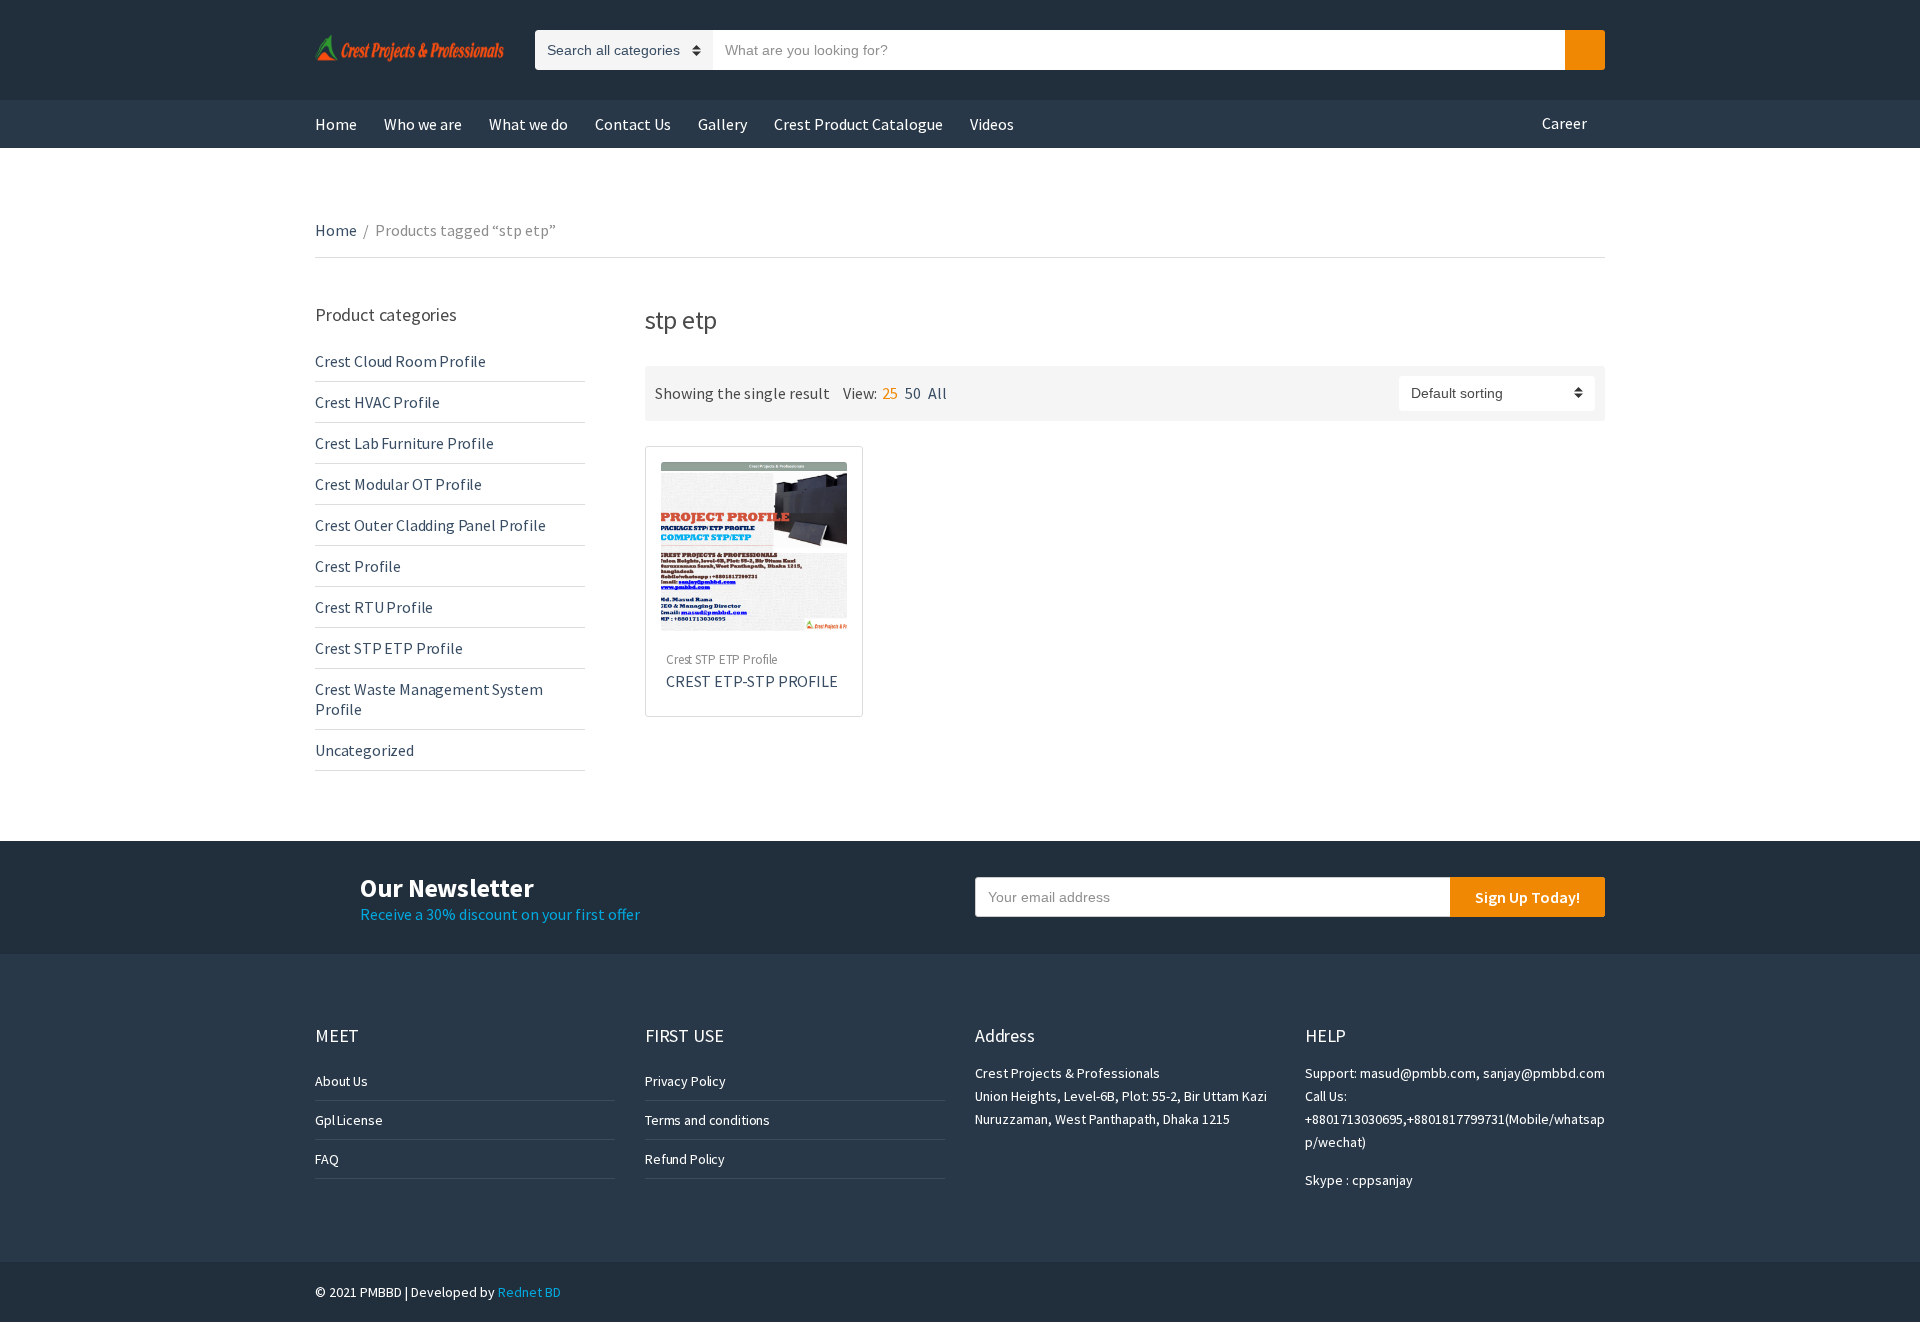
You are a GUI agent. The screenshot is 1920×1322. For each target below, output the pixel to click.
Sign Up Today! (1527, 897)
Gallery (722, 124)
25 (890, 393)
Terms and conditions (707, 1120)
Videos (992, 124)
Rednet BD (529, 1292)
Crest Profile (358, 566)
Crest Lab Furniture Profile (404, 443)
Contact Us (633, 124)
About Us (341, 1081)
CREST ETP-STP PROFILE (752, 681)
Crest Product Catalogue (858, 124)
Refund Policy (685, 1159)
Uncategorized (364, 750)
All (937, 393)
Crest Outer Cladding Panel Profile (430, 525)
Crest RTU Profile (374, 607)
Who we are (423, 124)
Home (336, 124)
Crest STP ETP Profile (721, 659)
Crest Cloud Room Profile (400, 361)
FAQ (327, 1159)
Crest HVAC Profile (377, 402)
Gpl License (348, 1120)
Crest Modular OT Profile (398, 484)
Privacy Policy (685, 1081)
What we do (528, 124)
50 (913, 393)
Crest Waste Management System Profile (428, 699)
